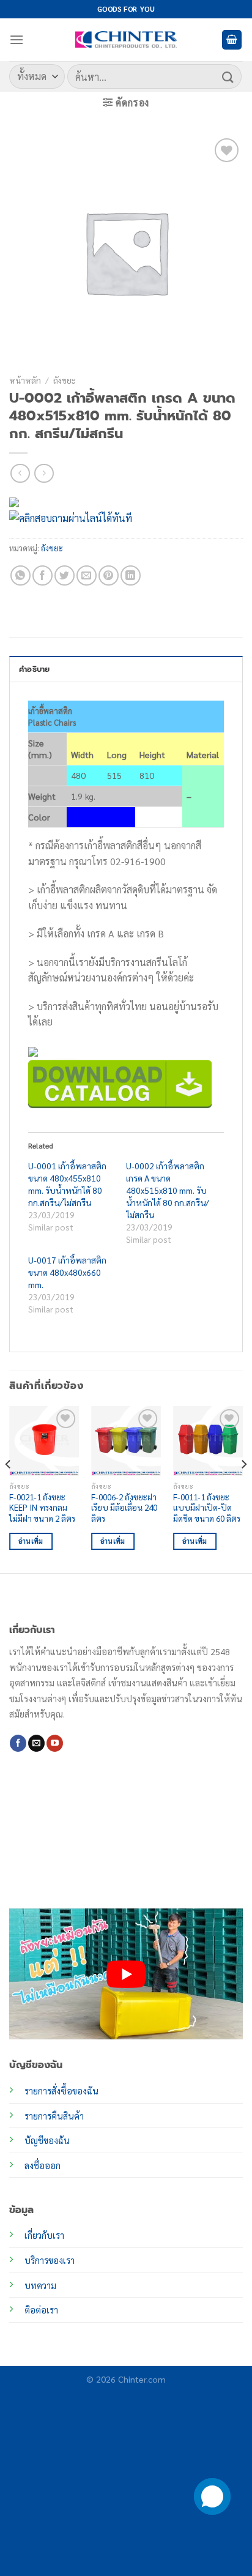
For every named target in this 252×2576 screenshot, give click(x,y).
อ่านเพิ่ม (31, 1541)
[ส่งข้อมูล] (228, 76)
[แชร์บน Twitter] (65, 575)
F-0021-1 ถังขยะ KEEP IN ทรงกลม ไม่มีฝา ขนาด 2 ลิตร (42, 1508)
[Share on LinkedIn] (131, 575)
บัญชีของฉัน (47, 2140)
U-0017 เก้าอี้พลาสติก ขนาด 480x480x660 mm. (67, 1272)
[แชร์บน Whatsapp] (20, 575)
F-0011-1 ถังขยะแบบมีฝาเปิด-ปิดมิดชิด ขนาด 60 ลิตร (207, 1508)
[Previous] (9, 1489)
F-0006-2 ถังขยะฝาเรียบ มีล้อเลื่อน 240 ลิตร (124, 1508)
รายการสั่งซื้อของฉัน (61, 2091)
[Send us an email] (36, 1743)
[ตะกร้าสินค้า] (232, 40)
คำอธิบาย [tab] (35, 669)
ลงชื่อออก (43, 2165)
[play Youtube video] (126, 1974)
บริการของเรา (50, 2260)
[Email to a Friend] (87, 575)
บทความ (40, 2285)
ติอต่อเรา (41, 2310)
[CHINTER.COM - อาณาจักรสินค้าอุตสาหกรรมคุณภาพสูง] (126, 40)
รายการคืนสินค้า (54, 2116)
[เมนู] (17, 39)
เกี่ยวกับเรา (44, 2235)
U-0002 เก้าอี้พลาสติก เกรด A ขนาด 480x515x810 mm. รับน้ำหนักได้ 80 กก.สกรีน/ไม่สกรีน (168, 1190)
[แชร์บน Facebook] (43, 575)
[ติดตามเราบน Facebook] (18, 1743)
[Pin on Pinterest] (109, 575)
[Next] (243, 1489)
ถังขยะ (65, 380)
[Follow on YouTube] (55, 1743)
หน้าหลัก (25, 380)
